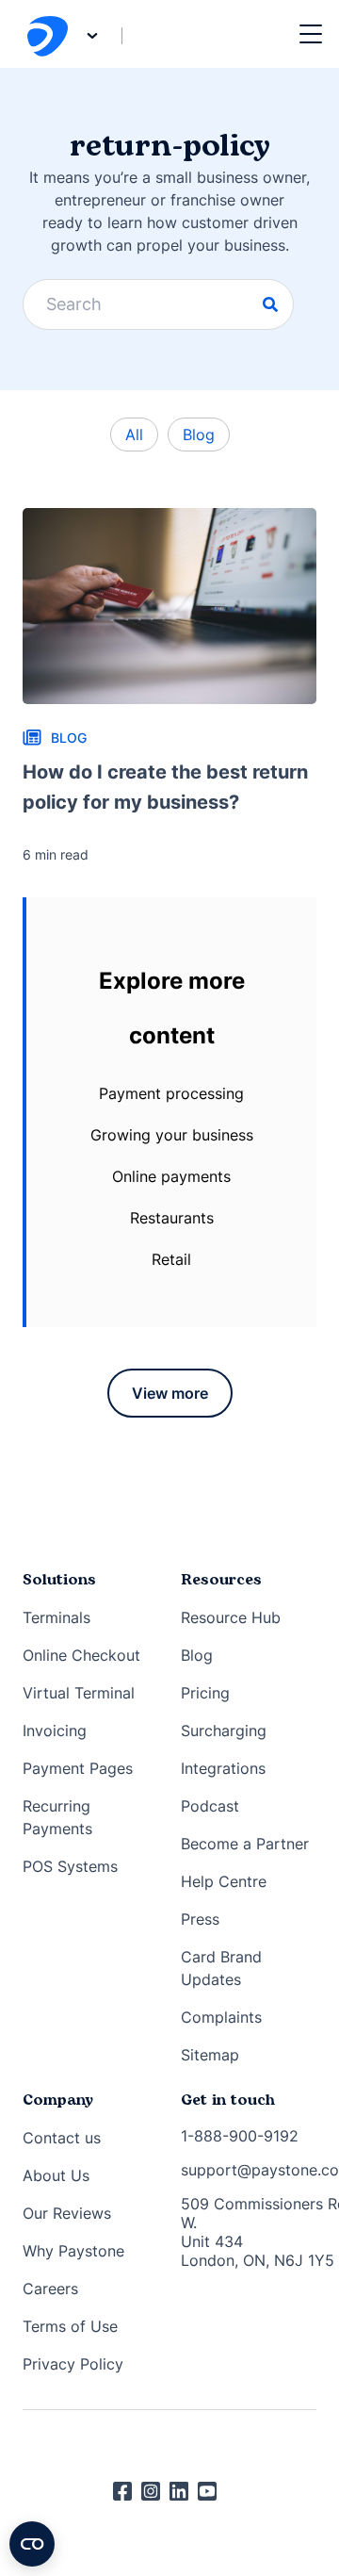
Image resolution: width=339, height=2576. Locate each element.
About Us (56, 2175)
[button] (311, 34)
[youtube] (212, 2491)
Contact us (62, 2138)
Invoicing (55, 1731)
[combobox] (158, 304)
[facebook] (127, 2491)
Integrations (223, 1768)
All (134, 435)
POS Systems (70, 1866)
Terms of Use (70, 2326)
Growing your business (172, 1135)
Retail (171, 1259)
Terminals (56, 1617)
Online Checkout (81, 1655)
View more (170, 1393)
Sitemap (210, 2055)
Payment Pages (78, 1768)
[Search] (270, 304)
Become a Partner (245, 1844)
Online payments (171, 1176)
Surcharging (224, 1731)
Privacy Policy (73, 2364)
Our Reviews (67, 2213)
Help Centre (224, 1881)
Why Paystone (73, 2251)
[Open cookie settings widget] (32, 2544)
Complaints (221, 2017)
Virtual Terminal (79, 1693)
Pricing (205, 1693)
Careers (50, 2289)
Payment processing (171, 1093)
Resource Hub (231, 1617)
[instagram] (155, 2491)
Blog (199, 435)
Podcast (210, 1806)
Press (200, 1919)
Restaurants (172, 1218)
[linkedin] (184, 2491)
